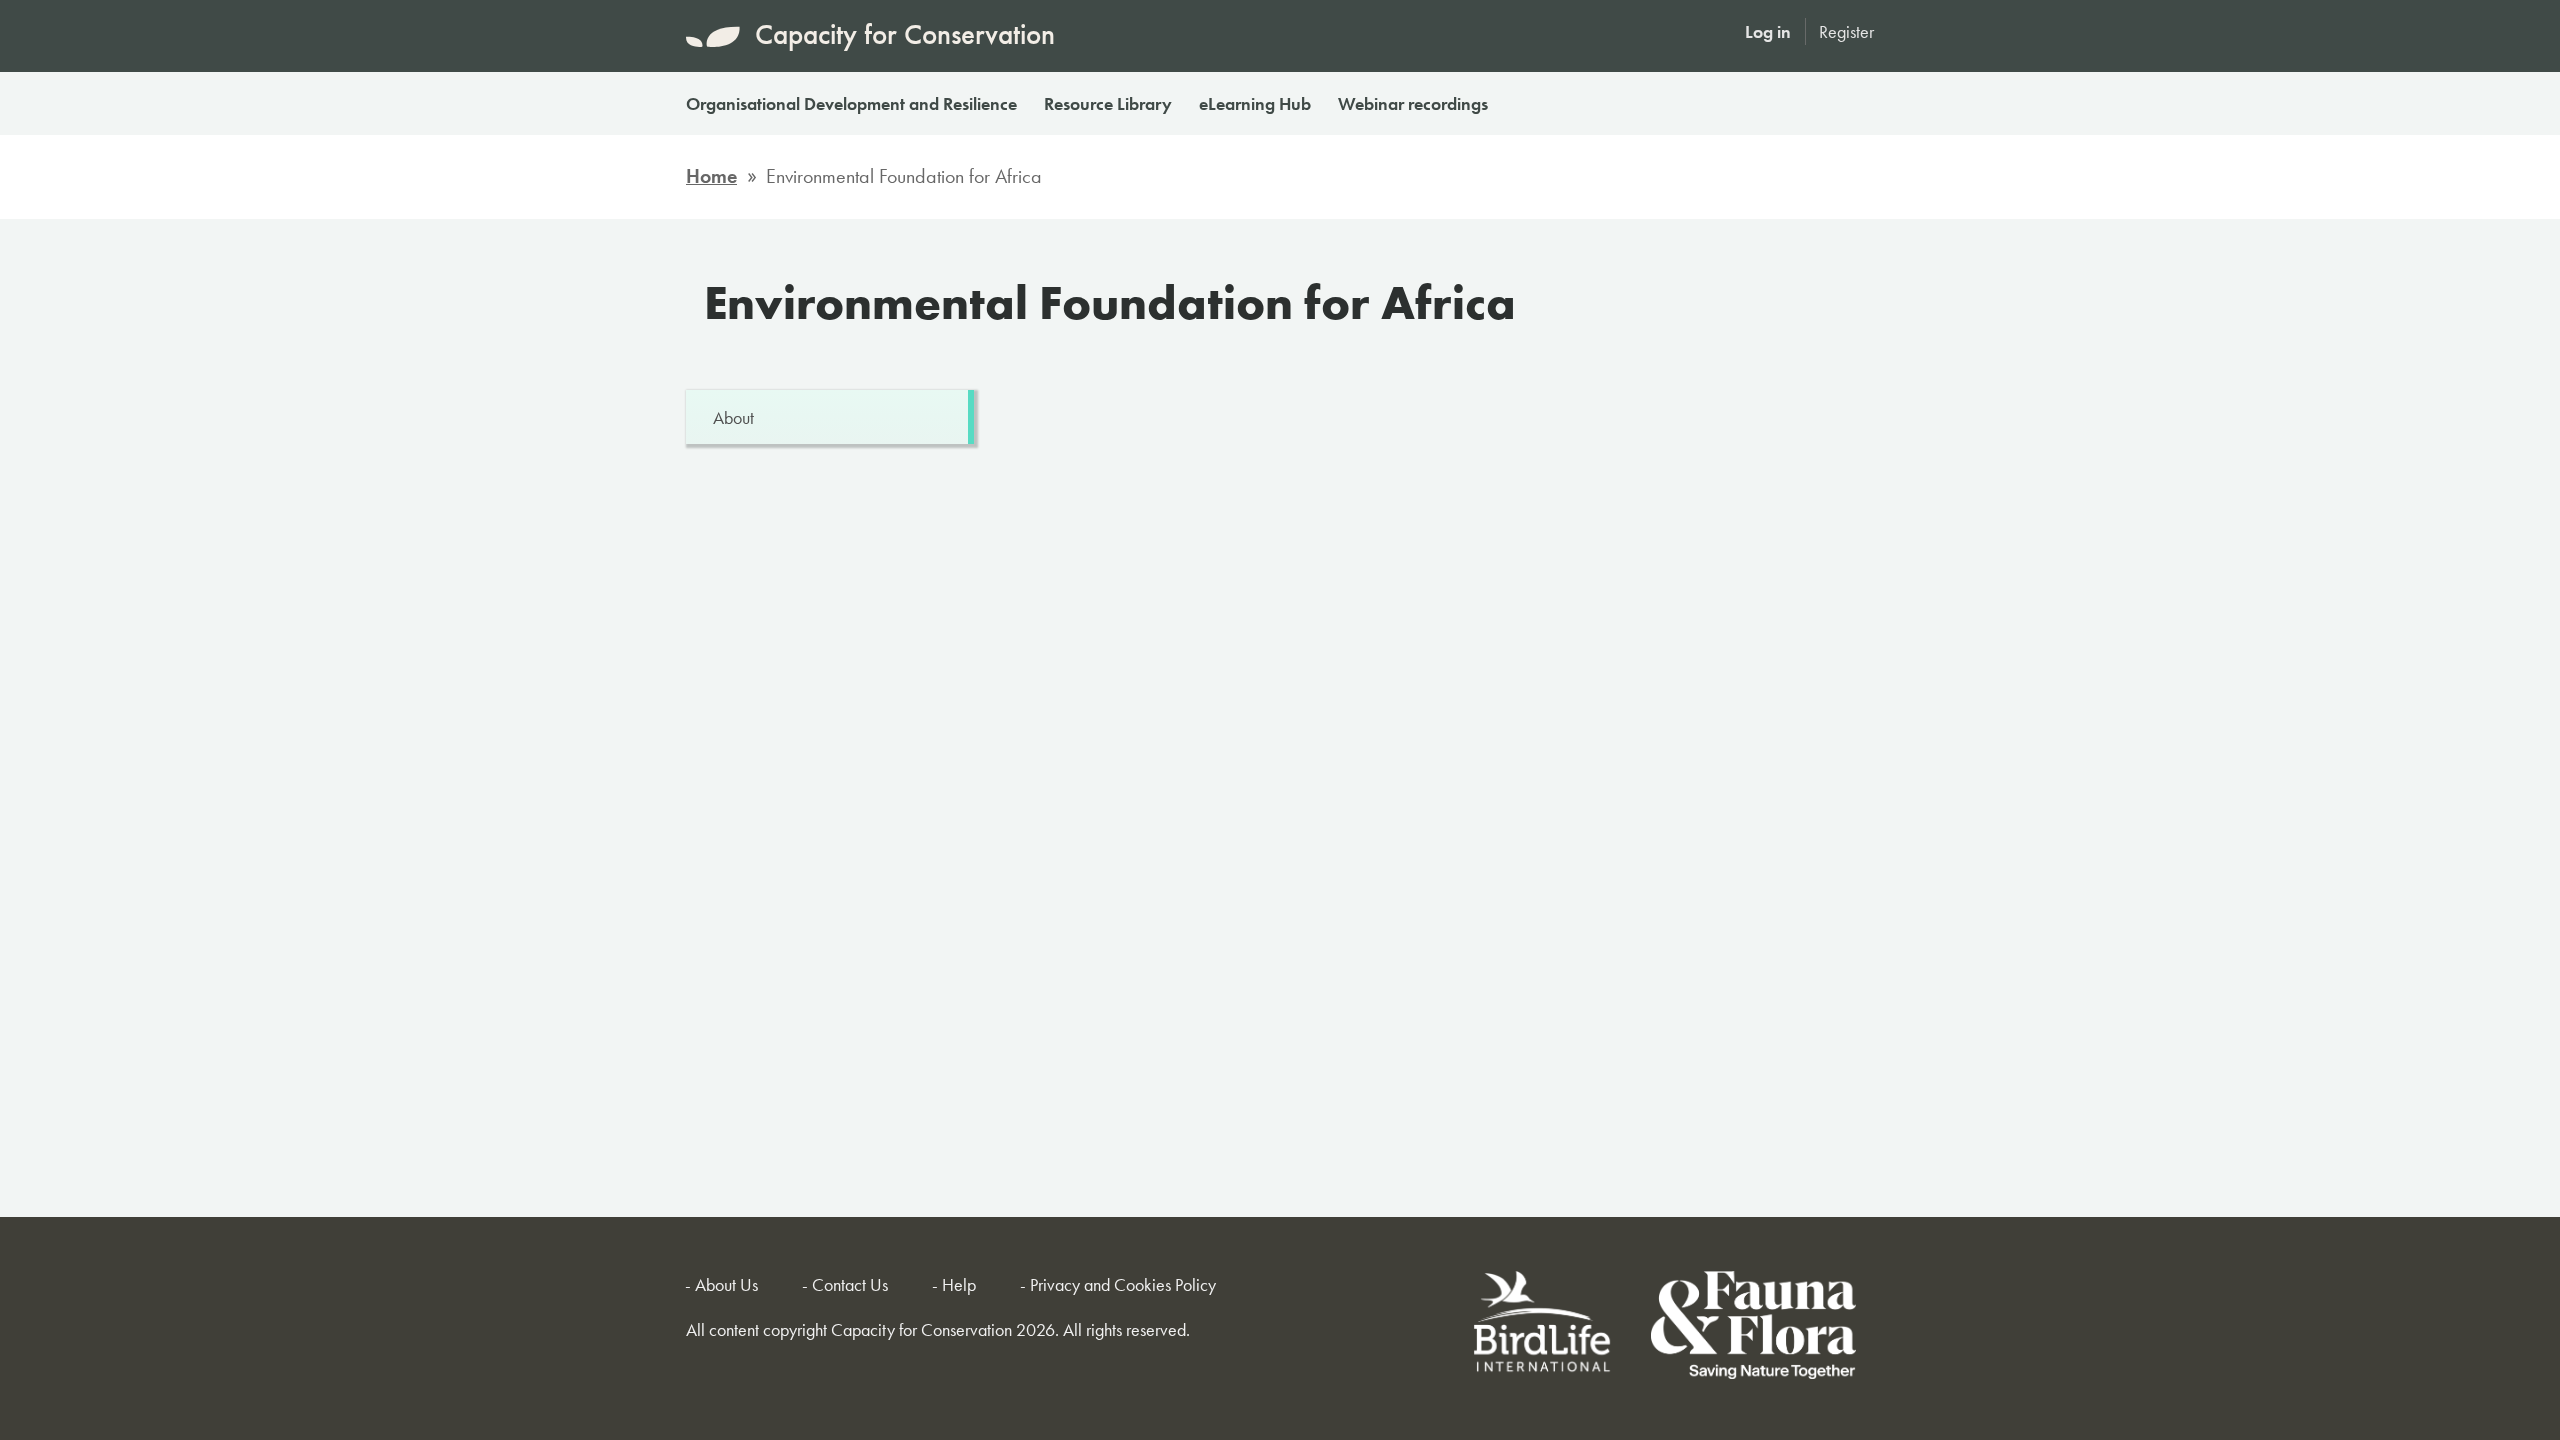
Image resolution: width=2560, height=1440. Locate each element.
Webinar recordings (1413, 103)
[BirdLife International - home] (1543, 1328)
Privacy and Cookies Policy (1123, 1284)
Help (959, 1284)
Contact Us (850, 1284)
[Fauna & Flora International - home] (1753, 1328)
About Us (726, 1284)
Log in (1768, 31)
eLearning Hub (1255, 103)
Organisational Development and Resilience (851, 103)
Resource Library (1108, 103)
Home (711, 176)
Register (1846, 31)
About (733, 417)
